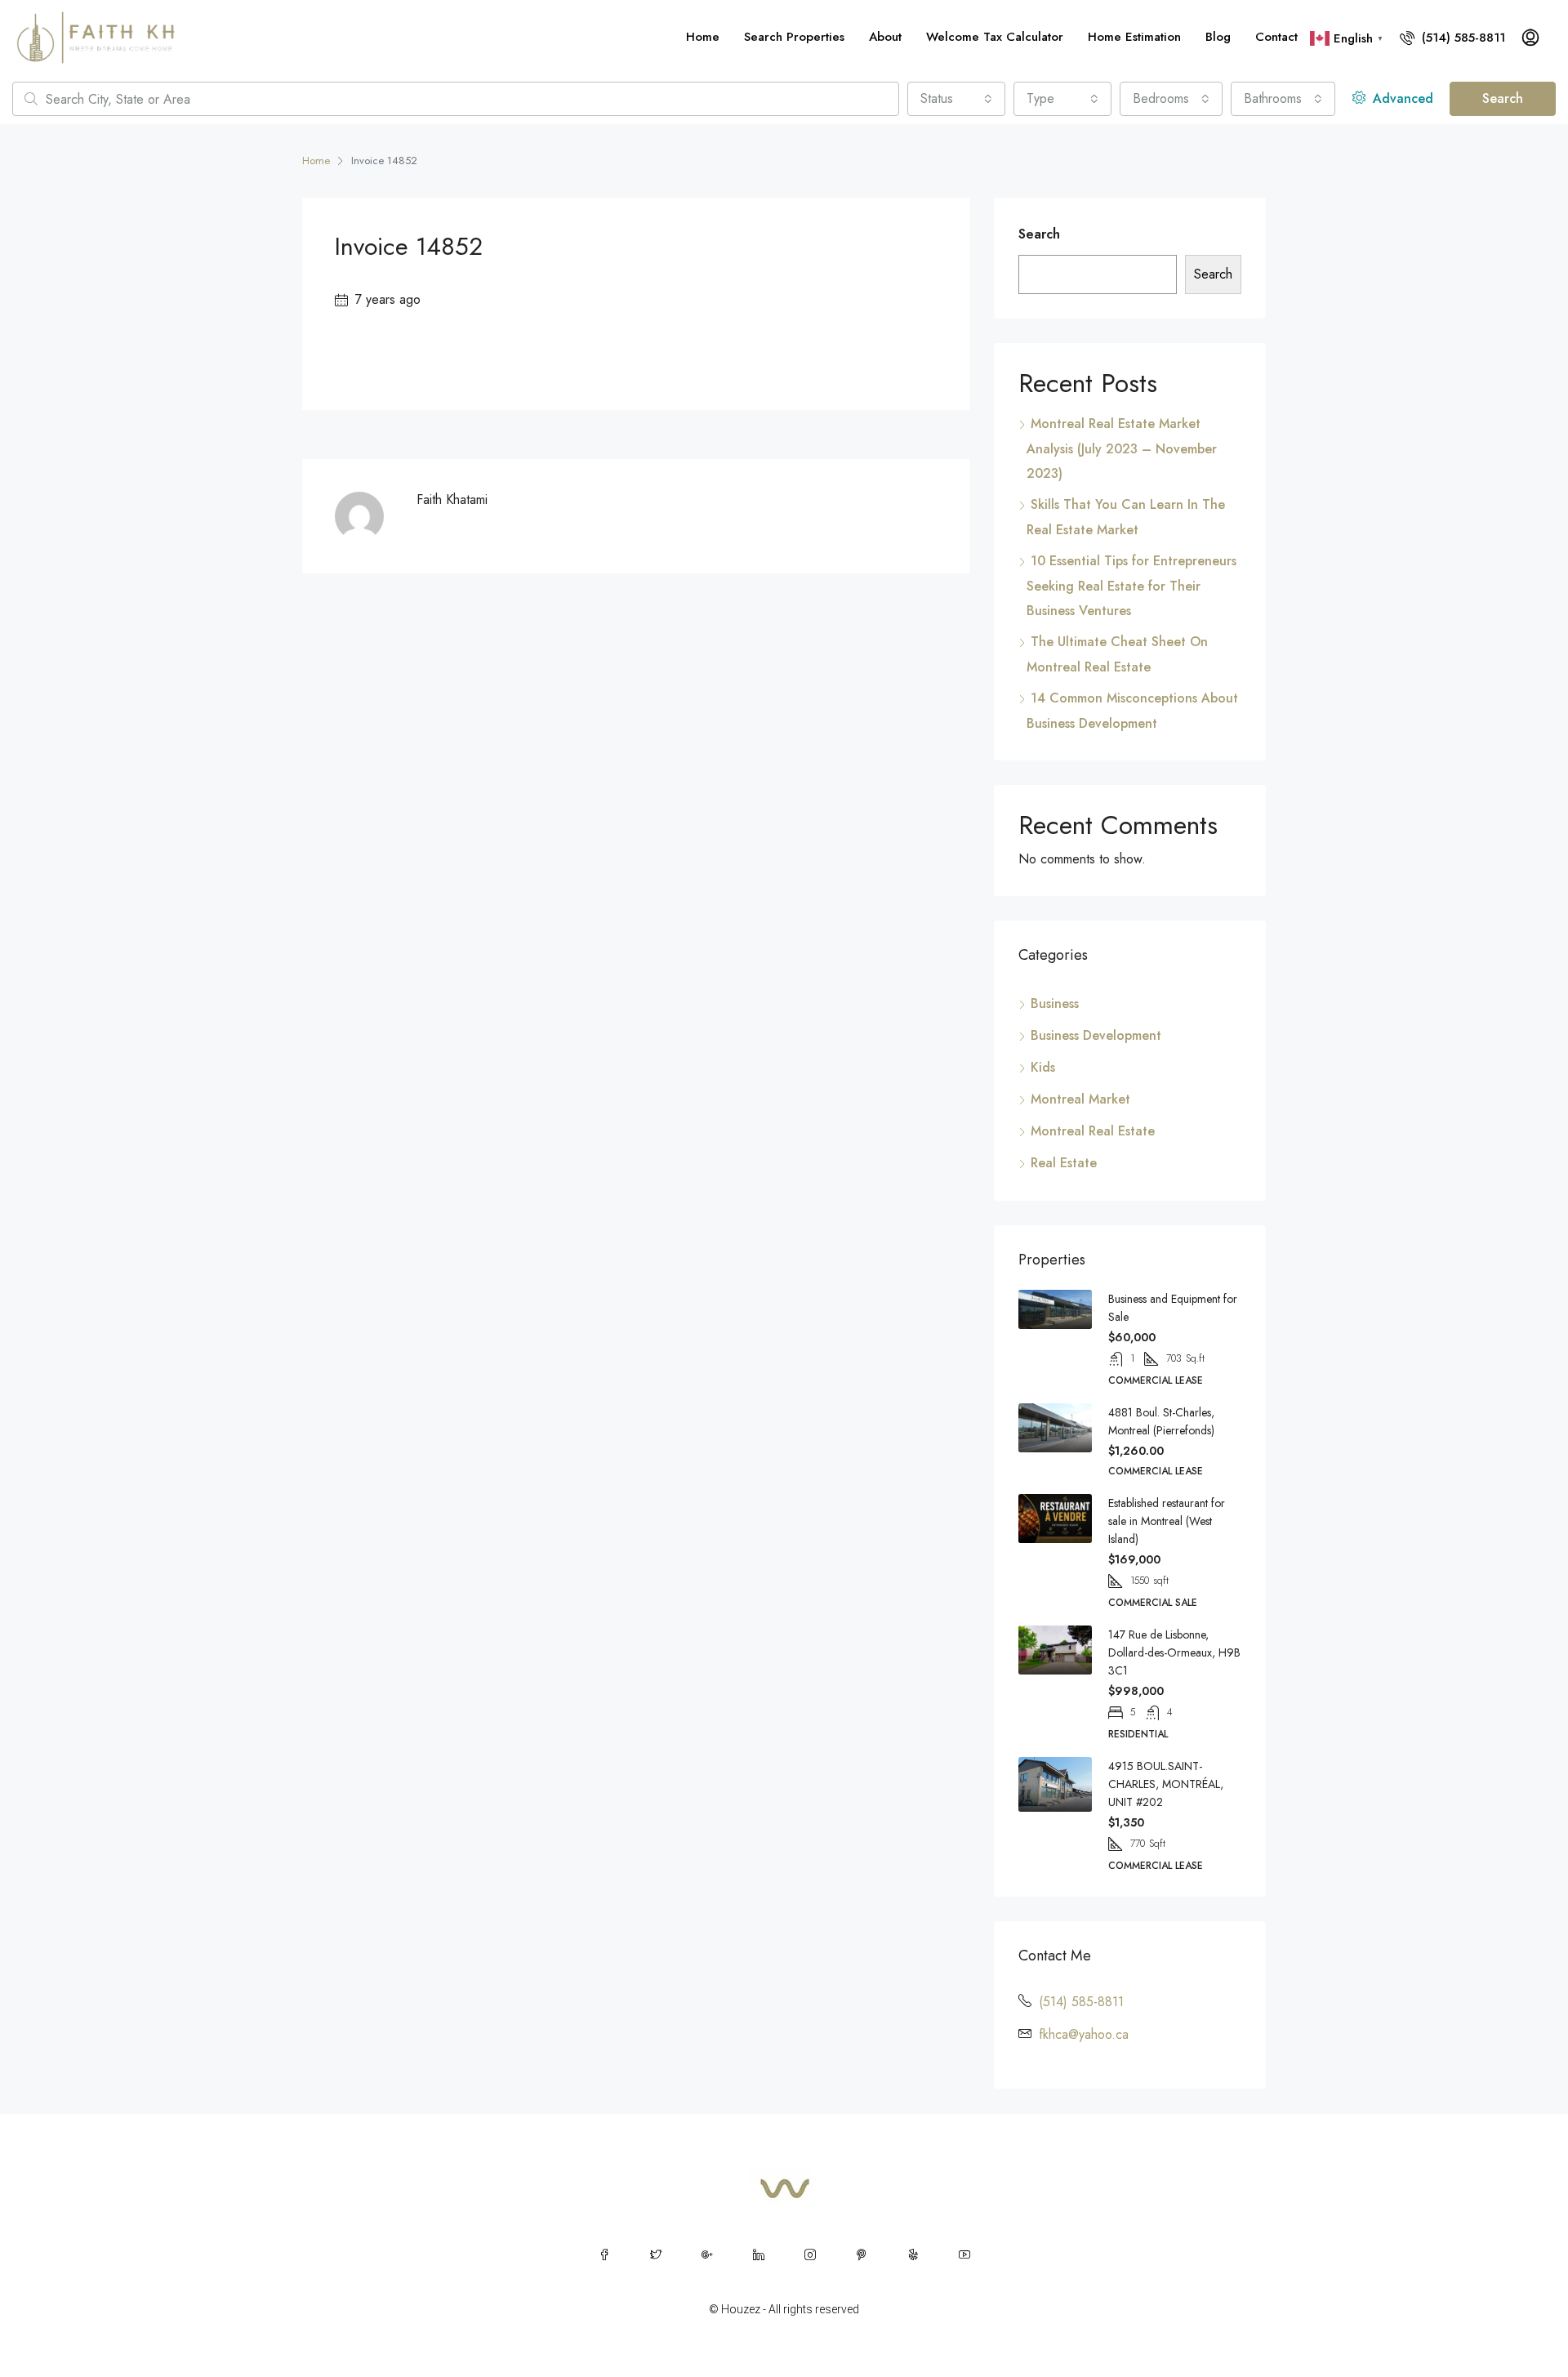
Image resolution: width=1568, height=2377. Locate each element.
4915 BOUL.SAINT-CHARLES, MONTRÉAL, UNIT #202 (1166, 1784)
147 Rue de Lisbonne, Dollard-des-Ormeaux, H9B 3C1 (1174, 1652)
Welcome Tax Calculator (995, 37)
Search (1503, 98)
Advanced (1401, 98)
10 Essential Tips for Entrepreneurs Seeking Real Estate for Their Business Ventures (1131, 586)
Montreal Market (1080, 1099)
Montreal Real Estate (1093, 1131)
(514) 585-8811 (1461, 38)
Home (703, 37)
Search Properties (794, 37)
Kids (1043, 1067)
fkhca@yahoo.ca (1084, 2034)
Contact (1276, 37)
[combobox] (956, 99)
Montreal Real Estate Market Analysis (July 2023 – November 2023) (1122, 448)
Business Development (1096, 1035)
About (885, 37)
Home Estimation (1134, 37)
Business (1055, 1003)
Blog (1218, 37)
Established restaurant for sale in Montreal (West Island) (1167, 1521)
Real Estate (1064, 1163)
